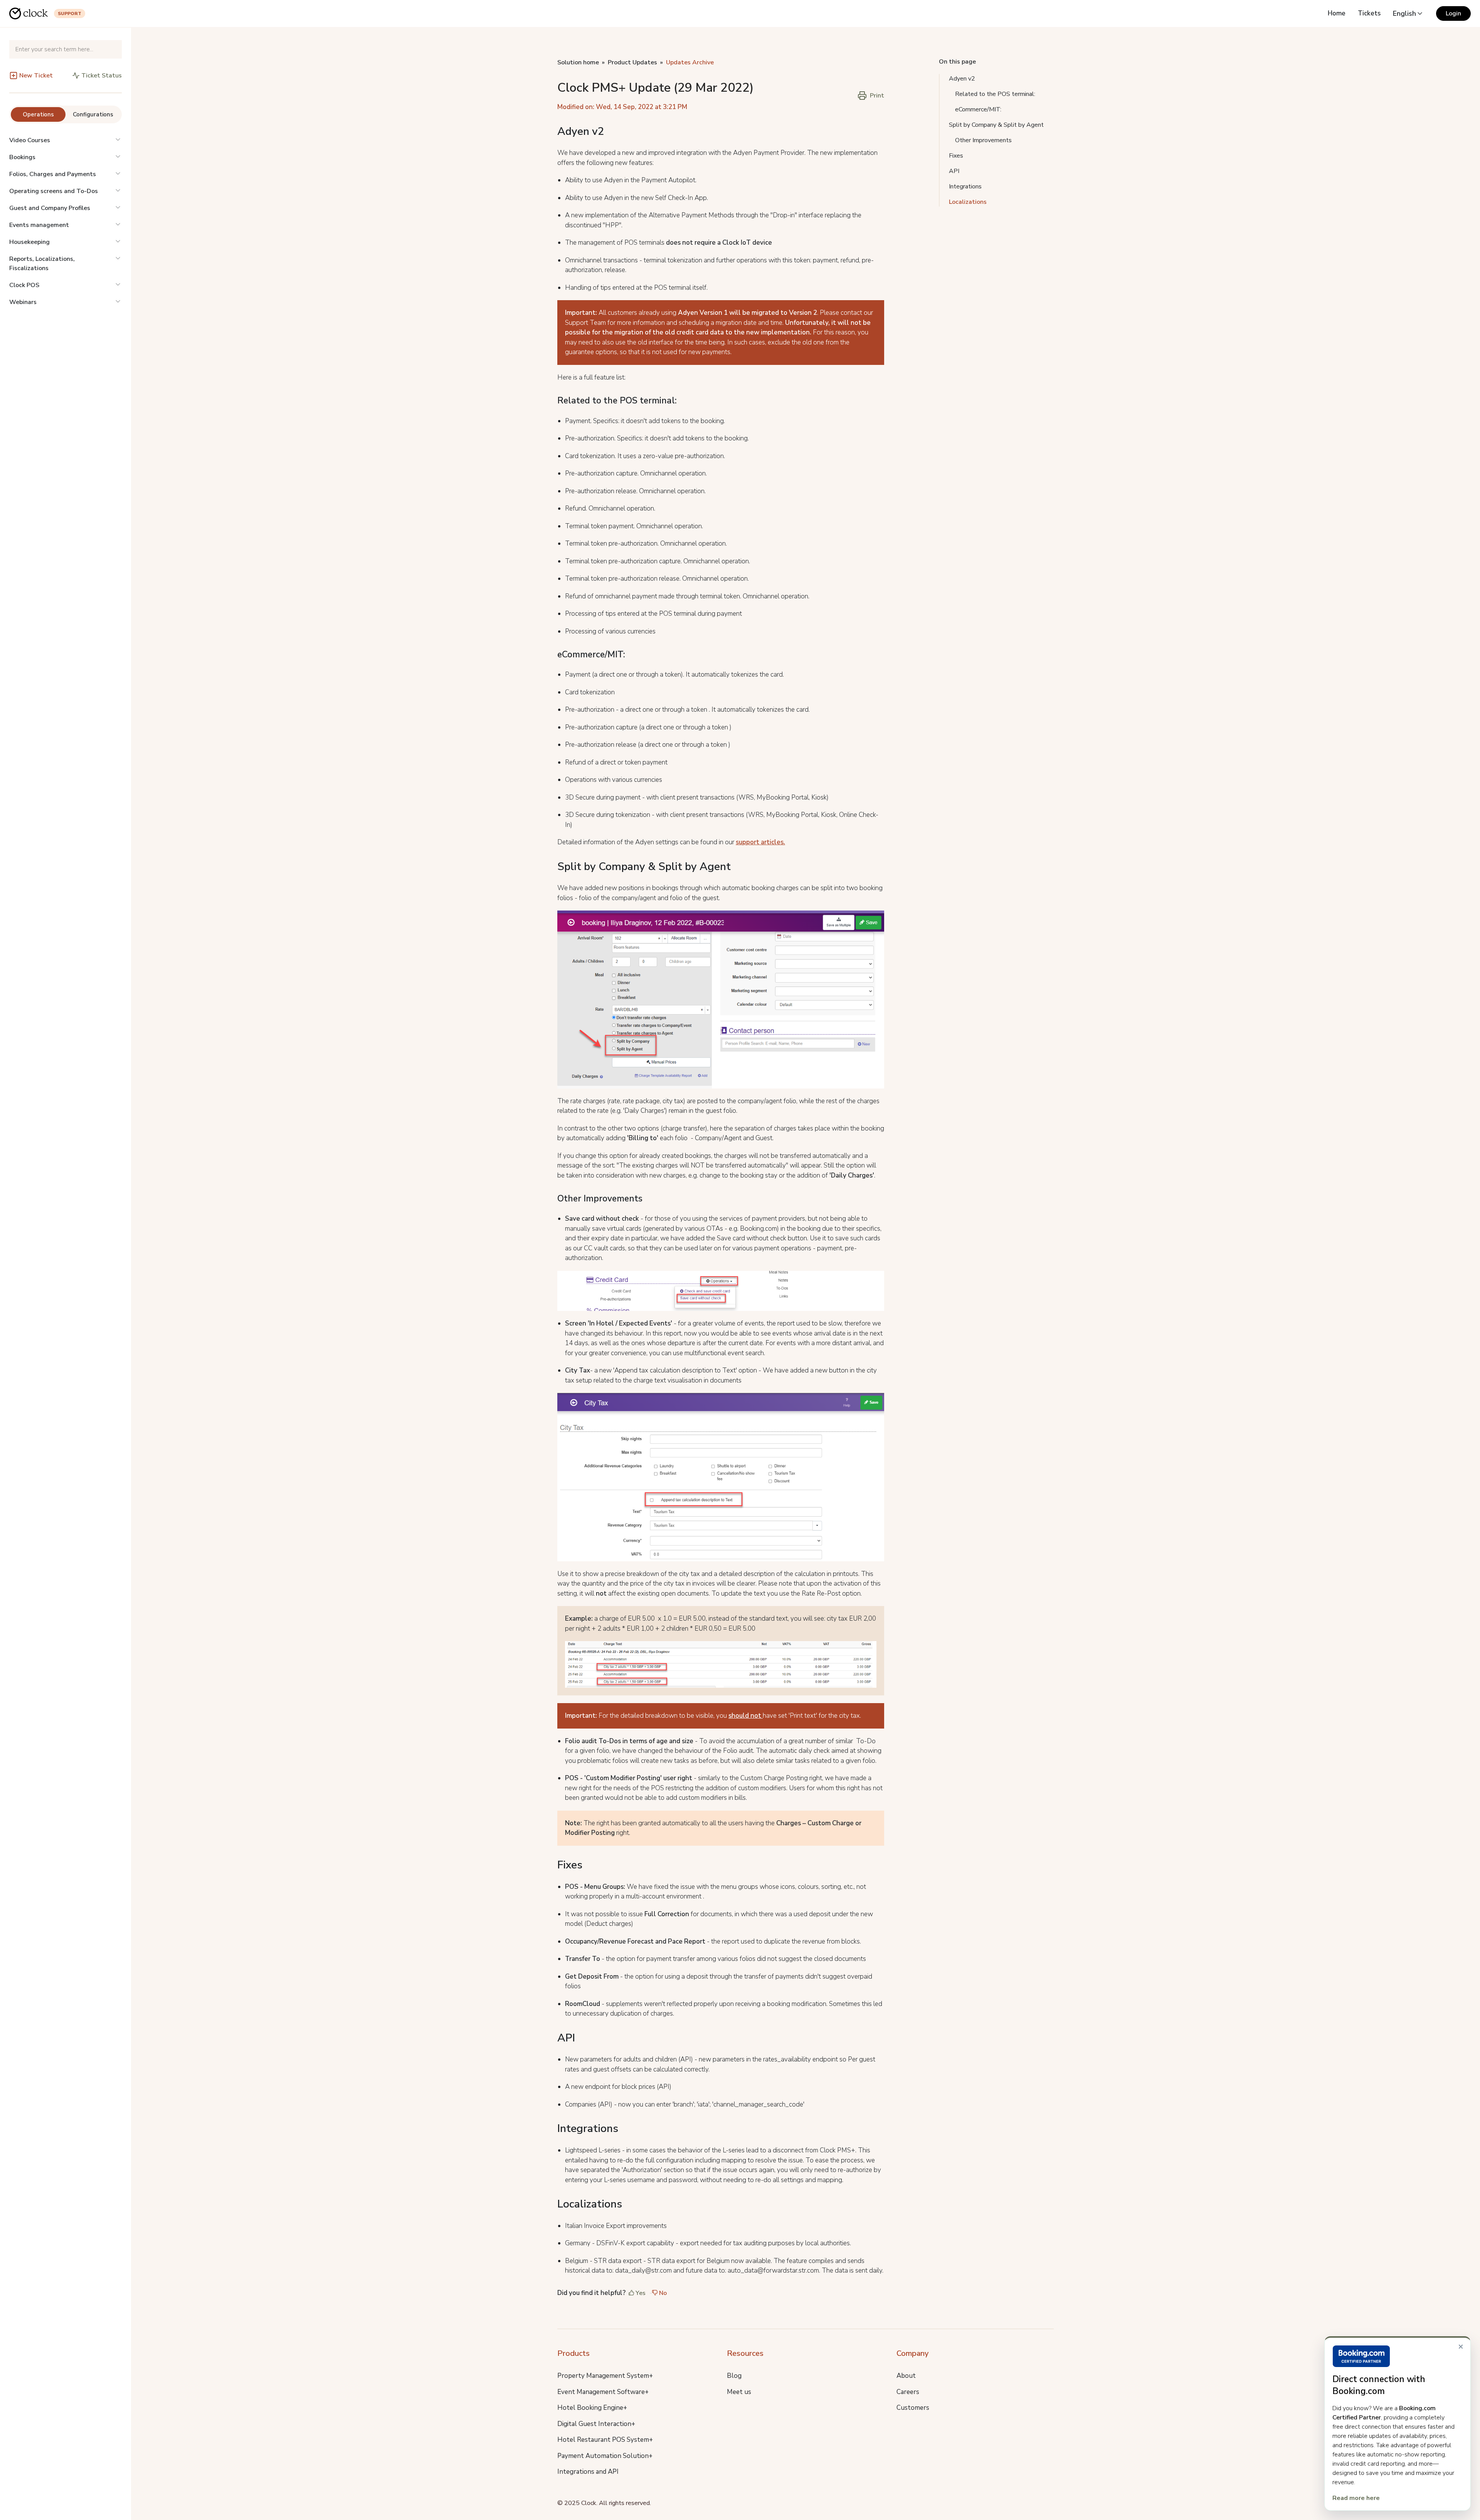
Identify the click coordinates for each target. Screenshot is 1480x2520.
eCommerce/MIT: (978, 109)
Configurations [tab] (93, 114)
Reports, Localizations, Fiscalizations (42, 264)
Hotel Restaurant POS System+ (605, 2440)
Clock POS (24, 285)
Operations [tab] (38, 114)
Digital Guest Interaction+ (596, 2424)
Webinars (23, 302)
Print (877, 96)
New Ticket (36, 76)
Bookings (22, 157)
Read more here (1356, 2498)
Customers (913, 2408)
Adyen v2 (962, 79)
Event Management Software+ (603, 2392)
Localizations (968, 202)
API (954, 171)
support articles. (760, 842)
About (906, 2376)
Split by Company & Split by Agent (996, 125)
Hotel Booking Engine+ (592, 2408)
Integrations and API (588, 2472)
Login (1453, 13)
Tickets (1369, 13)
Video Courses (30, 140)
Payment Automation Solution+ (605, 2456)
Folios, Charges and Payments (53, 174)
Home (1337, 13)
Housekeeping (29, 242)
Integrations (965, 186)
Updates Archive (690, 62)
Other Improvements (983, 140)
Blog (734, 2376)
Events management (39, 225)
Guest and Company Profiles (50, 208)
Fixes (956, 156)
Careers (908, 2392)
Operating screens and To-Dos (54, 191)
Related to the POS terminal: (995, 94)
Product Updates (632, 62)
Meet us (739, 2392)
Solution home (578, 62)
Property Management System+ (605, 2376)
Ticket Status (102, 76)
